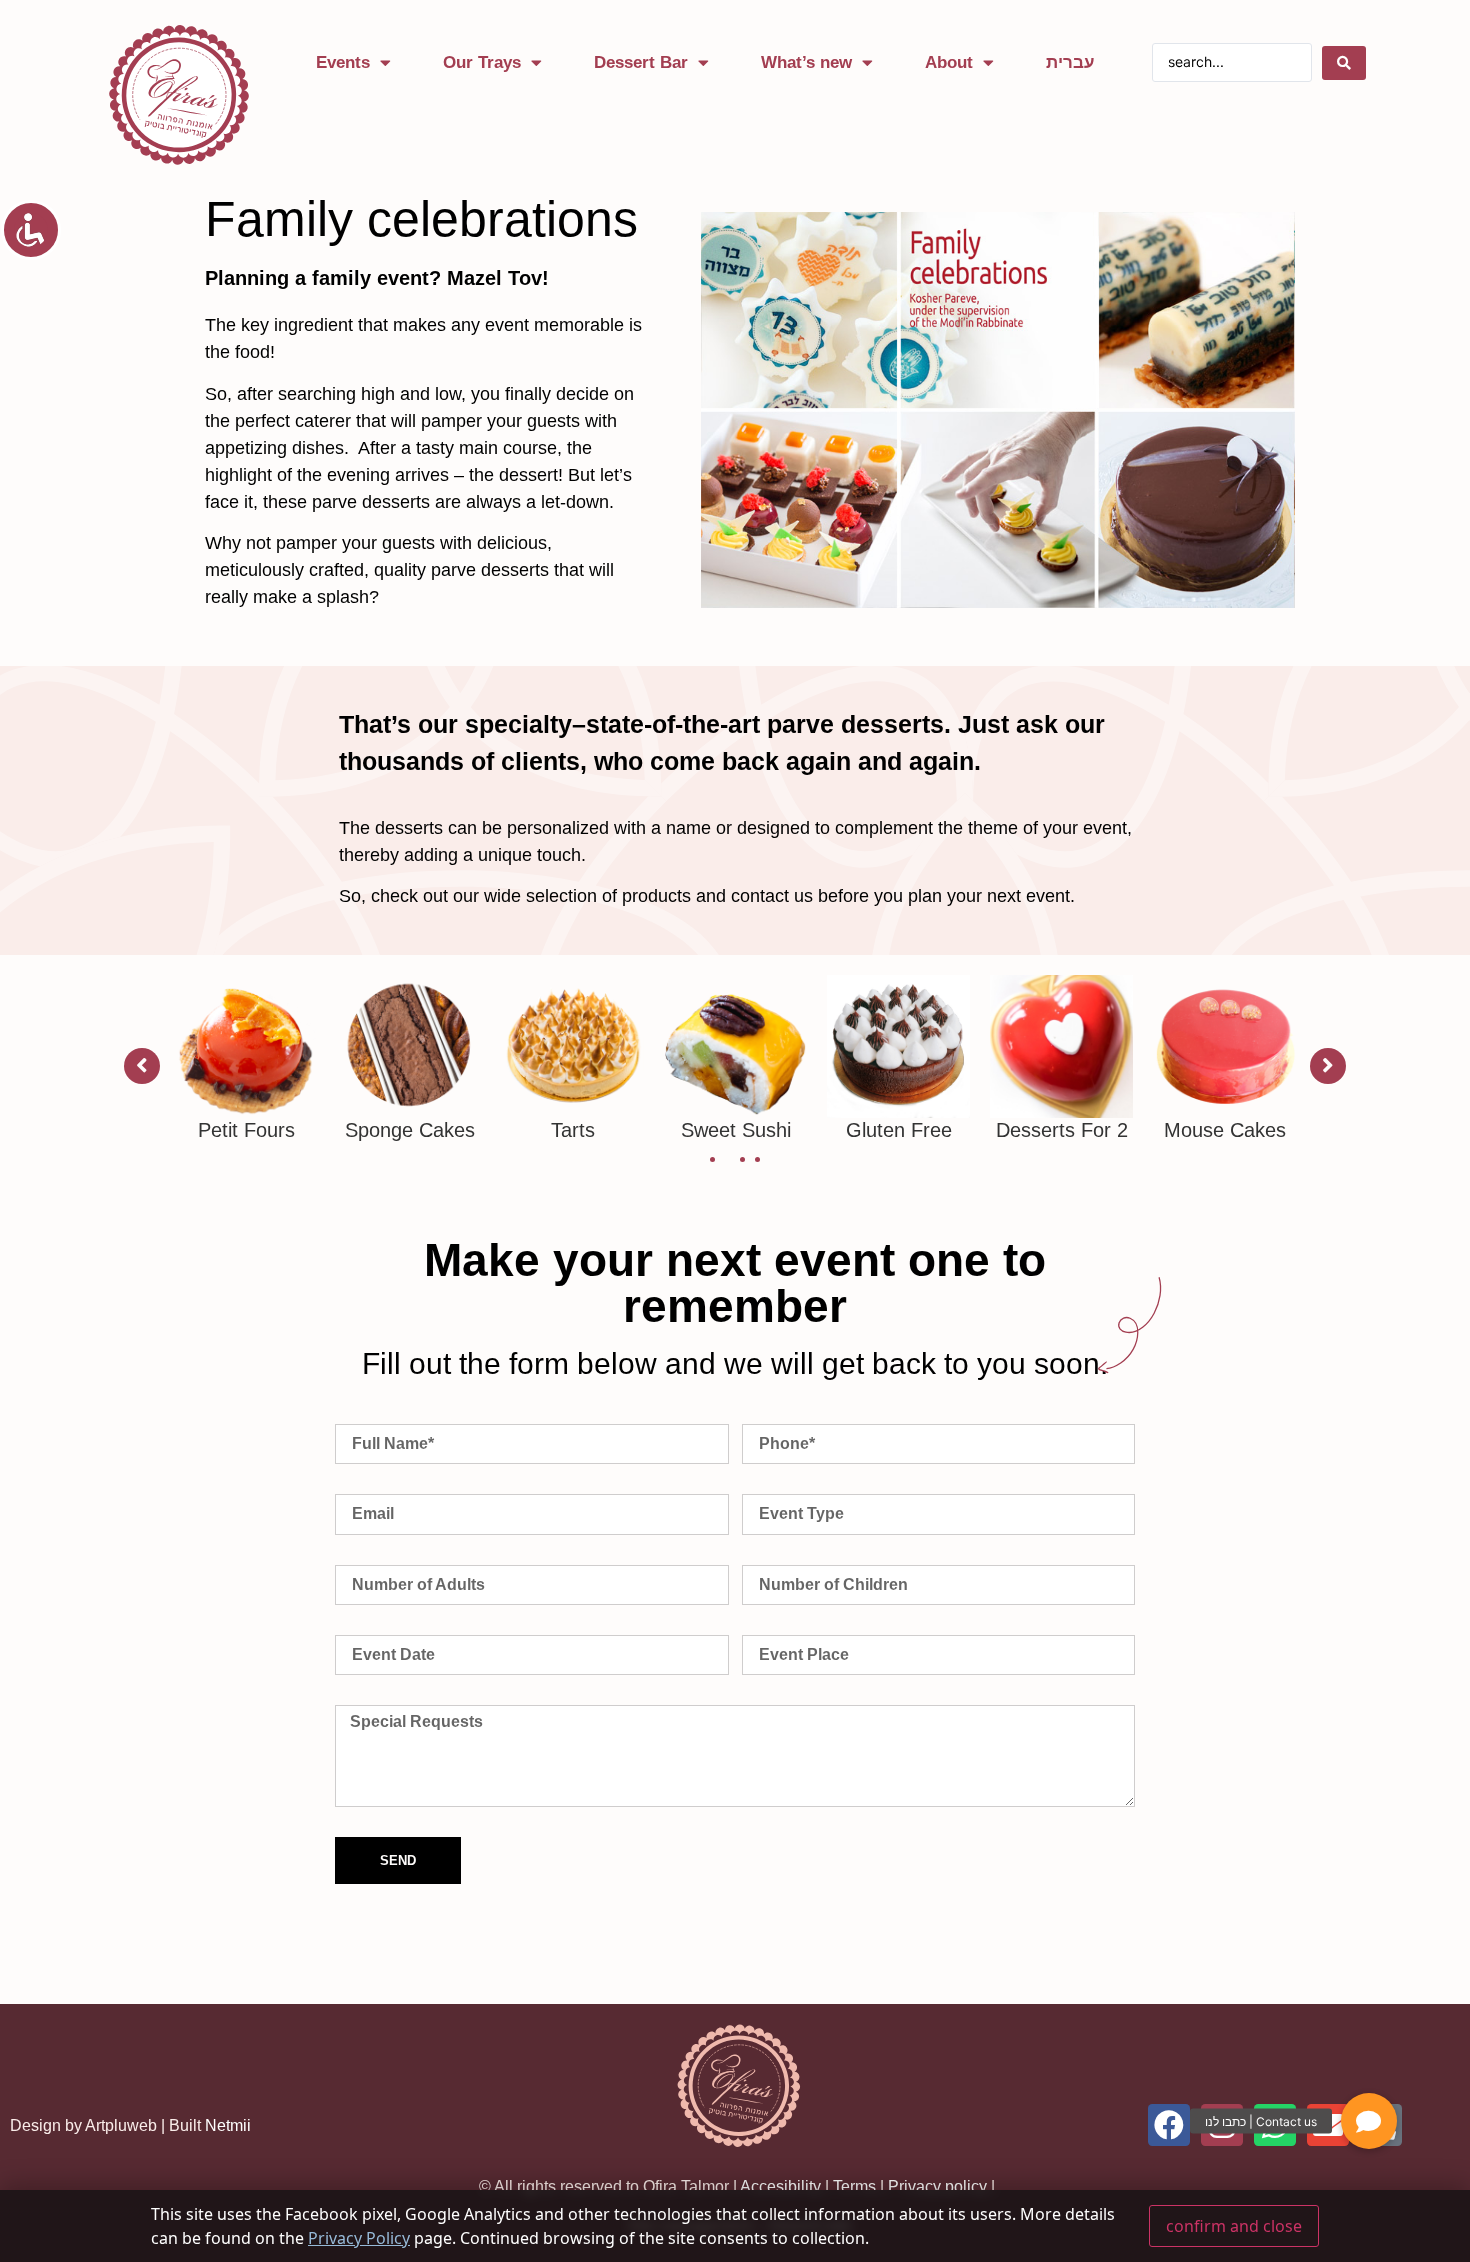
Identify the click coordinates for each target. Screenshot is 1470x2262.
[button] (1369, 2121)
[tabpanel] (246, 1058)
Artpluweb (121, 2125)
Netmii (228, 2125)
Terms (854, 2186)
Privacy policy (937, 2186)
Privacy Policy (359, 2238)
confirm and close (1234, 2226)
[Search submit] (1344, 63)
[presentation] (712, 1159)
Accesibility (780, 2186)
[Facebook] (1169, 2125)
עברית (1070, 62)
